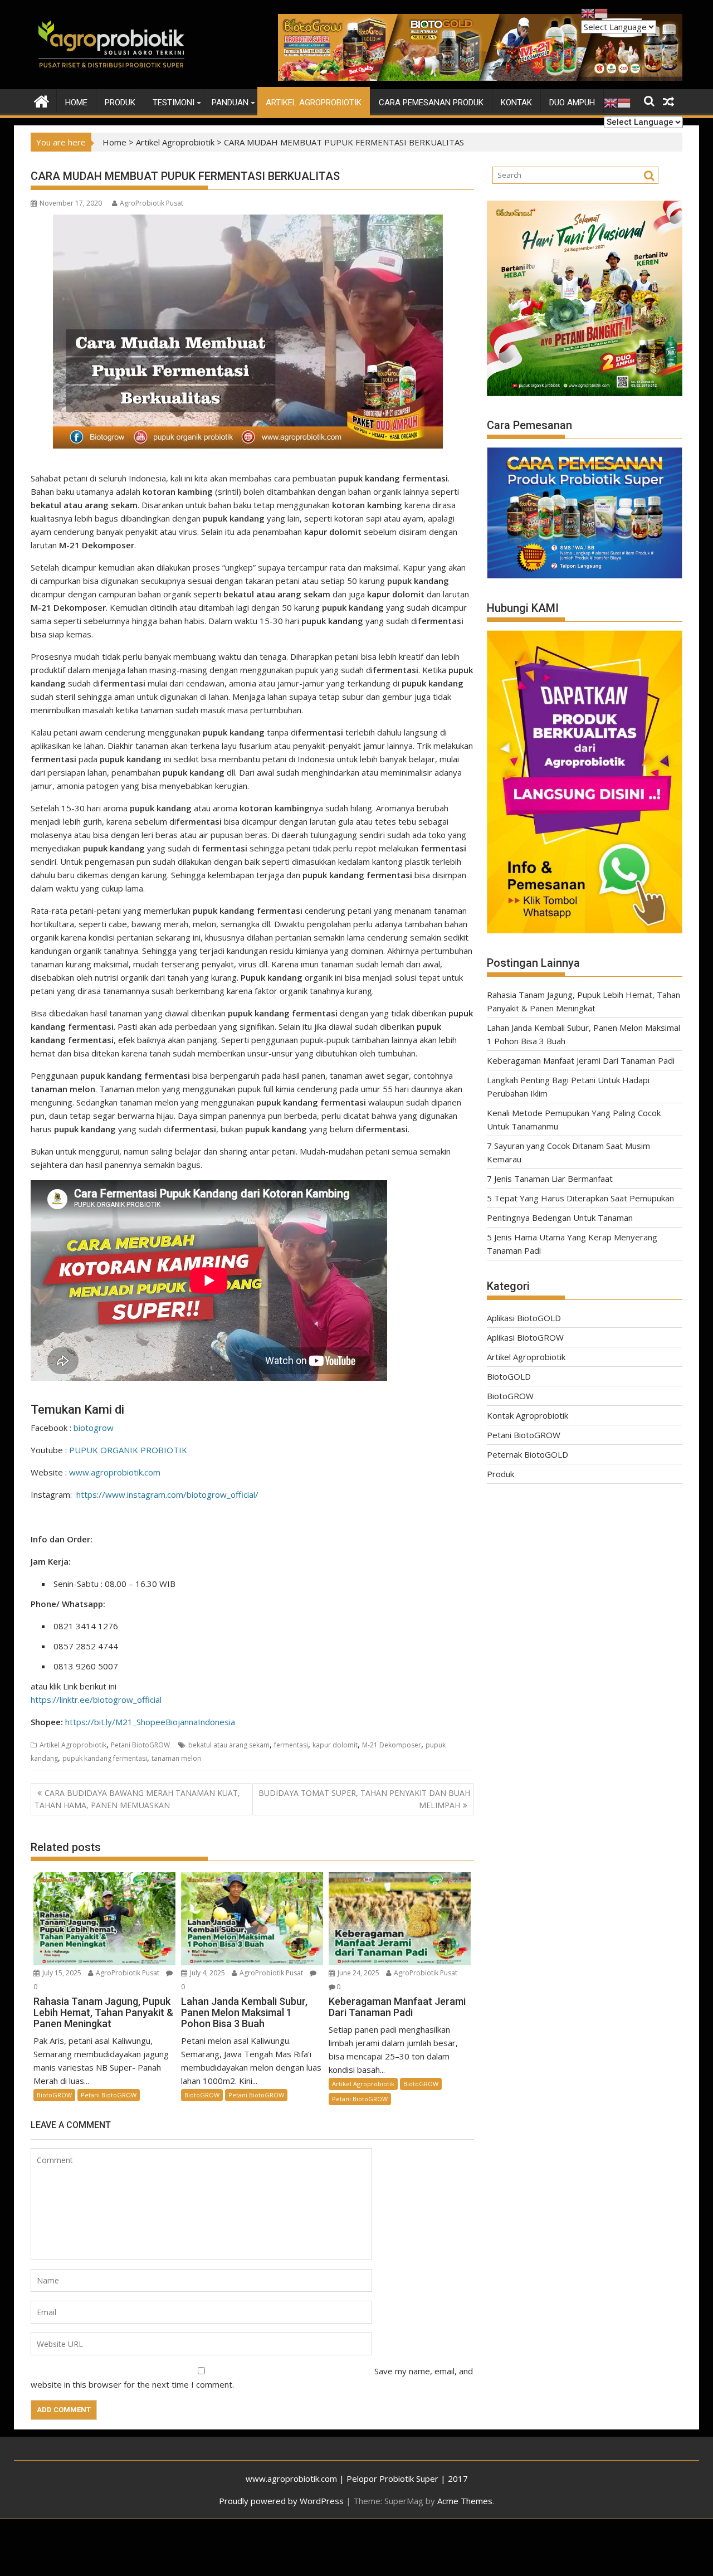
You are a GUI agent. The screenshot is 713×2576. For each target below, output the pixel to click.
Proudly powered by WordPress (281, 2501)
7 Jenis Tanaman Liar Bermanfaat (550, 1179)
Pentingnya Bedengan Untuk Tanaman (560, 1218)
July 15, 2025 (62, 1973)
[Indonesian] (624, 103)
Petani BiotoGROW (140, 1745)
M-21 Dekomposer (392, 1745)
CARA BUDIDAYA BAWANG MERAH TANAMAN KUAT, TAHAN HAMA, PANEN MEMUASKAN (137, 1799)
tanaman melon (176, 1758)
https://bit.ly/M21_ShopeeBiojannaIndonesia (150, 1722)
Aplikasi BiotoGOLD (524, 1318)
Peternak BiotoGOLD (528, 1454)
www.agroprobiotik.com (115, 1472)
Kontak (516, 103)
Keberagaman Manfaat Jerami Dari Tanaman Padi (581, 1060)
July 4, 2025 (207, 1973)
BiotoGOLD (509, 1376)
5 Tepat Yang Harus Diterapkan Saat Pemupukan (580, 1198)
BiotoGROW (54, 2095)
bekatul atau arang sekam (229, 1745)
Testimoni (174, 103)
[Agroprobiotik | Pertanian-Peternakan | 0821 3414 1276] (41, 100)
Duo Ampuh (572, 103)
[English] (611, 103)
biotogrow (94, 1428)
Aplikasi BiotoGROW (525, 1337)
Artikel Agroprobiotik (314, 103)
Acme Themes (465, 2501)
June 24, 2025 (358, 1973)
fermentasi (291, 1745)
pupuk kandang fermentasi (105, 1758)
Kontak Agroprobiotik (528, 1415)
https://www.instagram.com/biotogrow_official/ (167, 1494)
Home (76, 103)
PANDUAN (230, 103)
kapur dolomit (335, 1745)
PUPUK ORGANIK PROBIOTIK (128, 1450)
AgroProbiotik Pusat (152, 203)
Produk (120, 103)
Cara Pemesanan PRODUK (431, 103)
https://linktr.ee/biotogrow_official (96, 1700)
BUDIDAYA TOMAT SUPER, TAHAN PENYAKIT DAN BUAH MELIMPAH (364, 1799)
